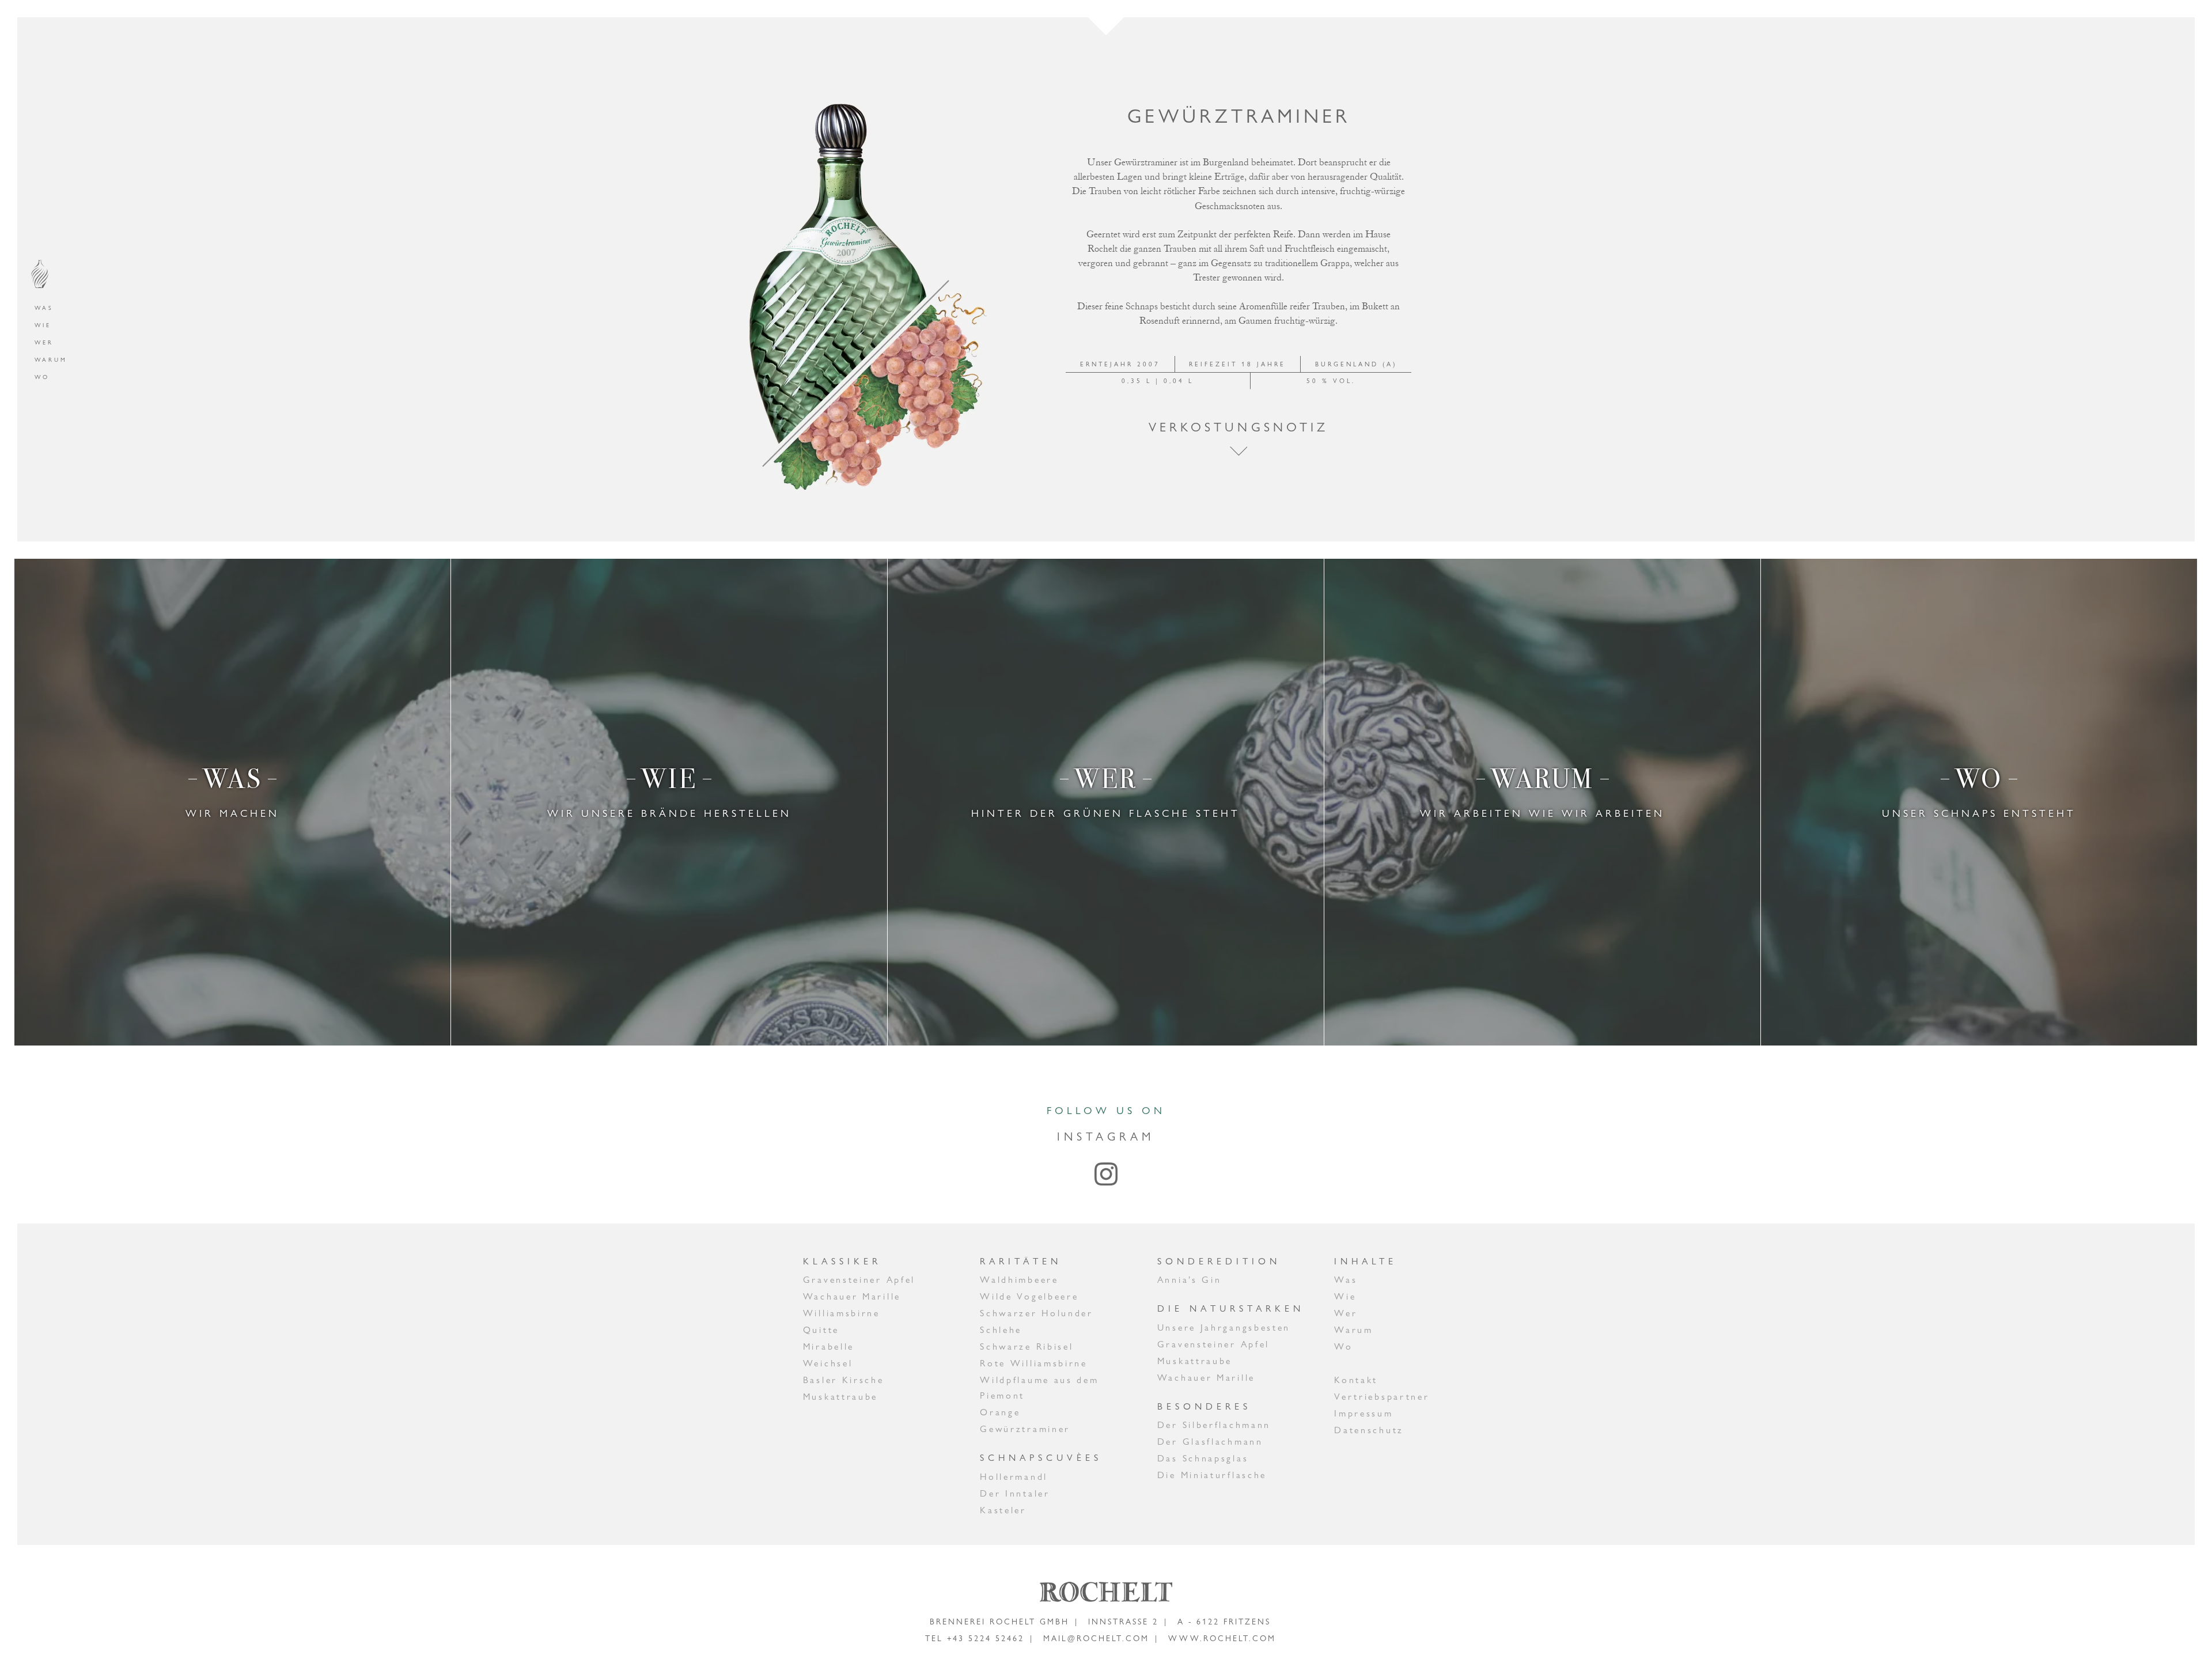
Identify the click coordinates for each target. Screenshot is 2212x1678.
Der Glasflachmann (1210, 1442)
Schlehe (1001, 1330)
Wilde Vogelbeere (1029, 1296)
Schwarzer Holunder (1037, 1313)
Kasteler (1003, 1510)
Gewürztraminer (1025, 1429)
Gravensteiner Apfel (859, 1280)
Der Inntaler (1015, 1493)
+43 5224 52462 (986, 1638)
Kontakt (1356, 1380)
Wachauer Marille (852, 1296)
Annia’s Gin (1190, 1280)
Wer (44, 342)
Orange (1000, 1412)
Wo (42, 377)
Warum (51, 360)
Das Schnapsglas (1203, 1458)
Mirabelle (829, 1346)
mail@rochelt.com (1096, 1638)
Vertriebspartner (1382, 1397)
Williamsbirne (842, 1313)
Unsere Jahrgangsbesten (1224, 1327)
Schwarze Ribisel (1027, 1346)
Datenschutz (1369, 1430)
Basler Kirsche (844, 1380)
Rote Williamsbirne (1034, 1363)
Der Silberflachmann (1214, 1425)
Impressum (1363, 1413)
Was (44, 308)
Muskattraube (840, 1397)
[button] (1238, 451)
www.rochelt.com (1222, 1638)
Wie (43, 325)
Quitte (821, 1330)
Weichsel (828, 1363)
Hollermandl (1014, 1477)
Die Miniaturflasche (1212, 1475)
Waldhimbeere (1019, 1280)
